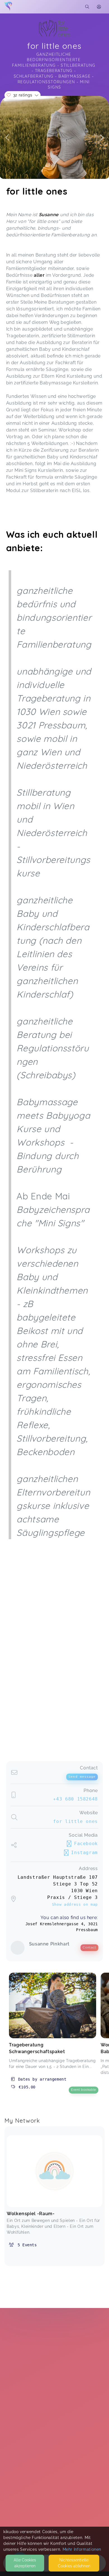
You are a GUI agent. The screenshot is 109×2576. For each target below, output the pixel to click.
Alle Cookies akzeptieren (25, 2563)
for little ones (75, 1821)
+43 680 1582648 (75, 1799)
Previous (7, 137)
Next (102, 137)
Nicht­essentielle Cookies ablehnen (74, 2563)
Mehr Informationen (82, 2549)
